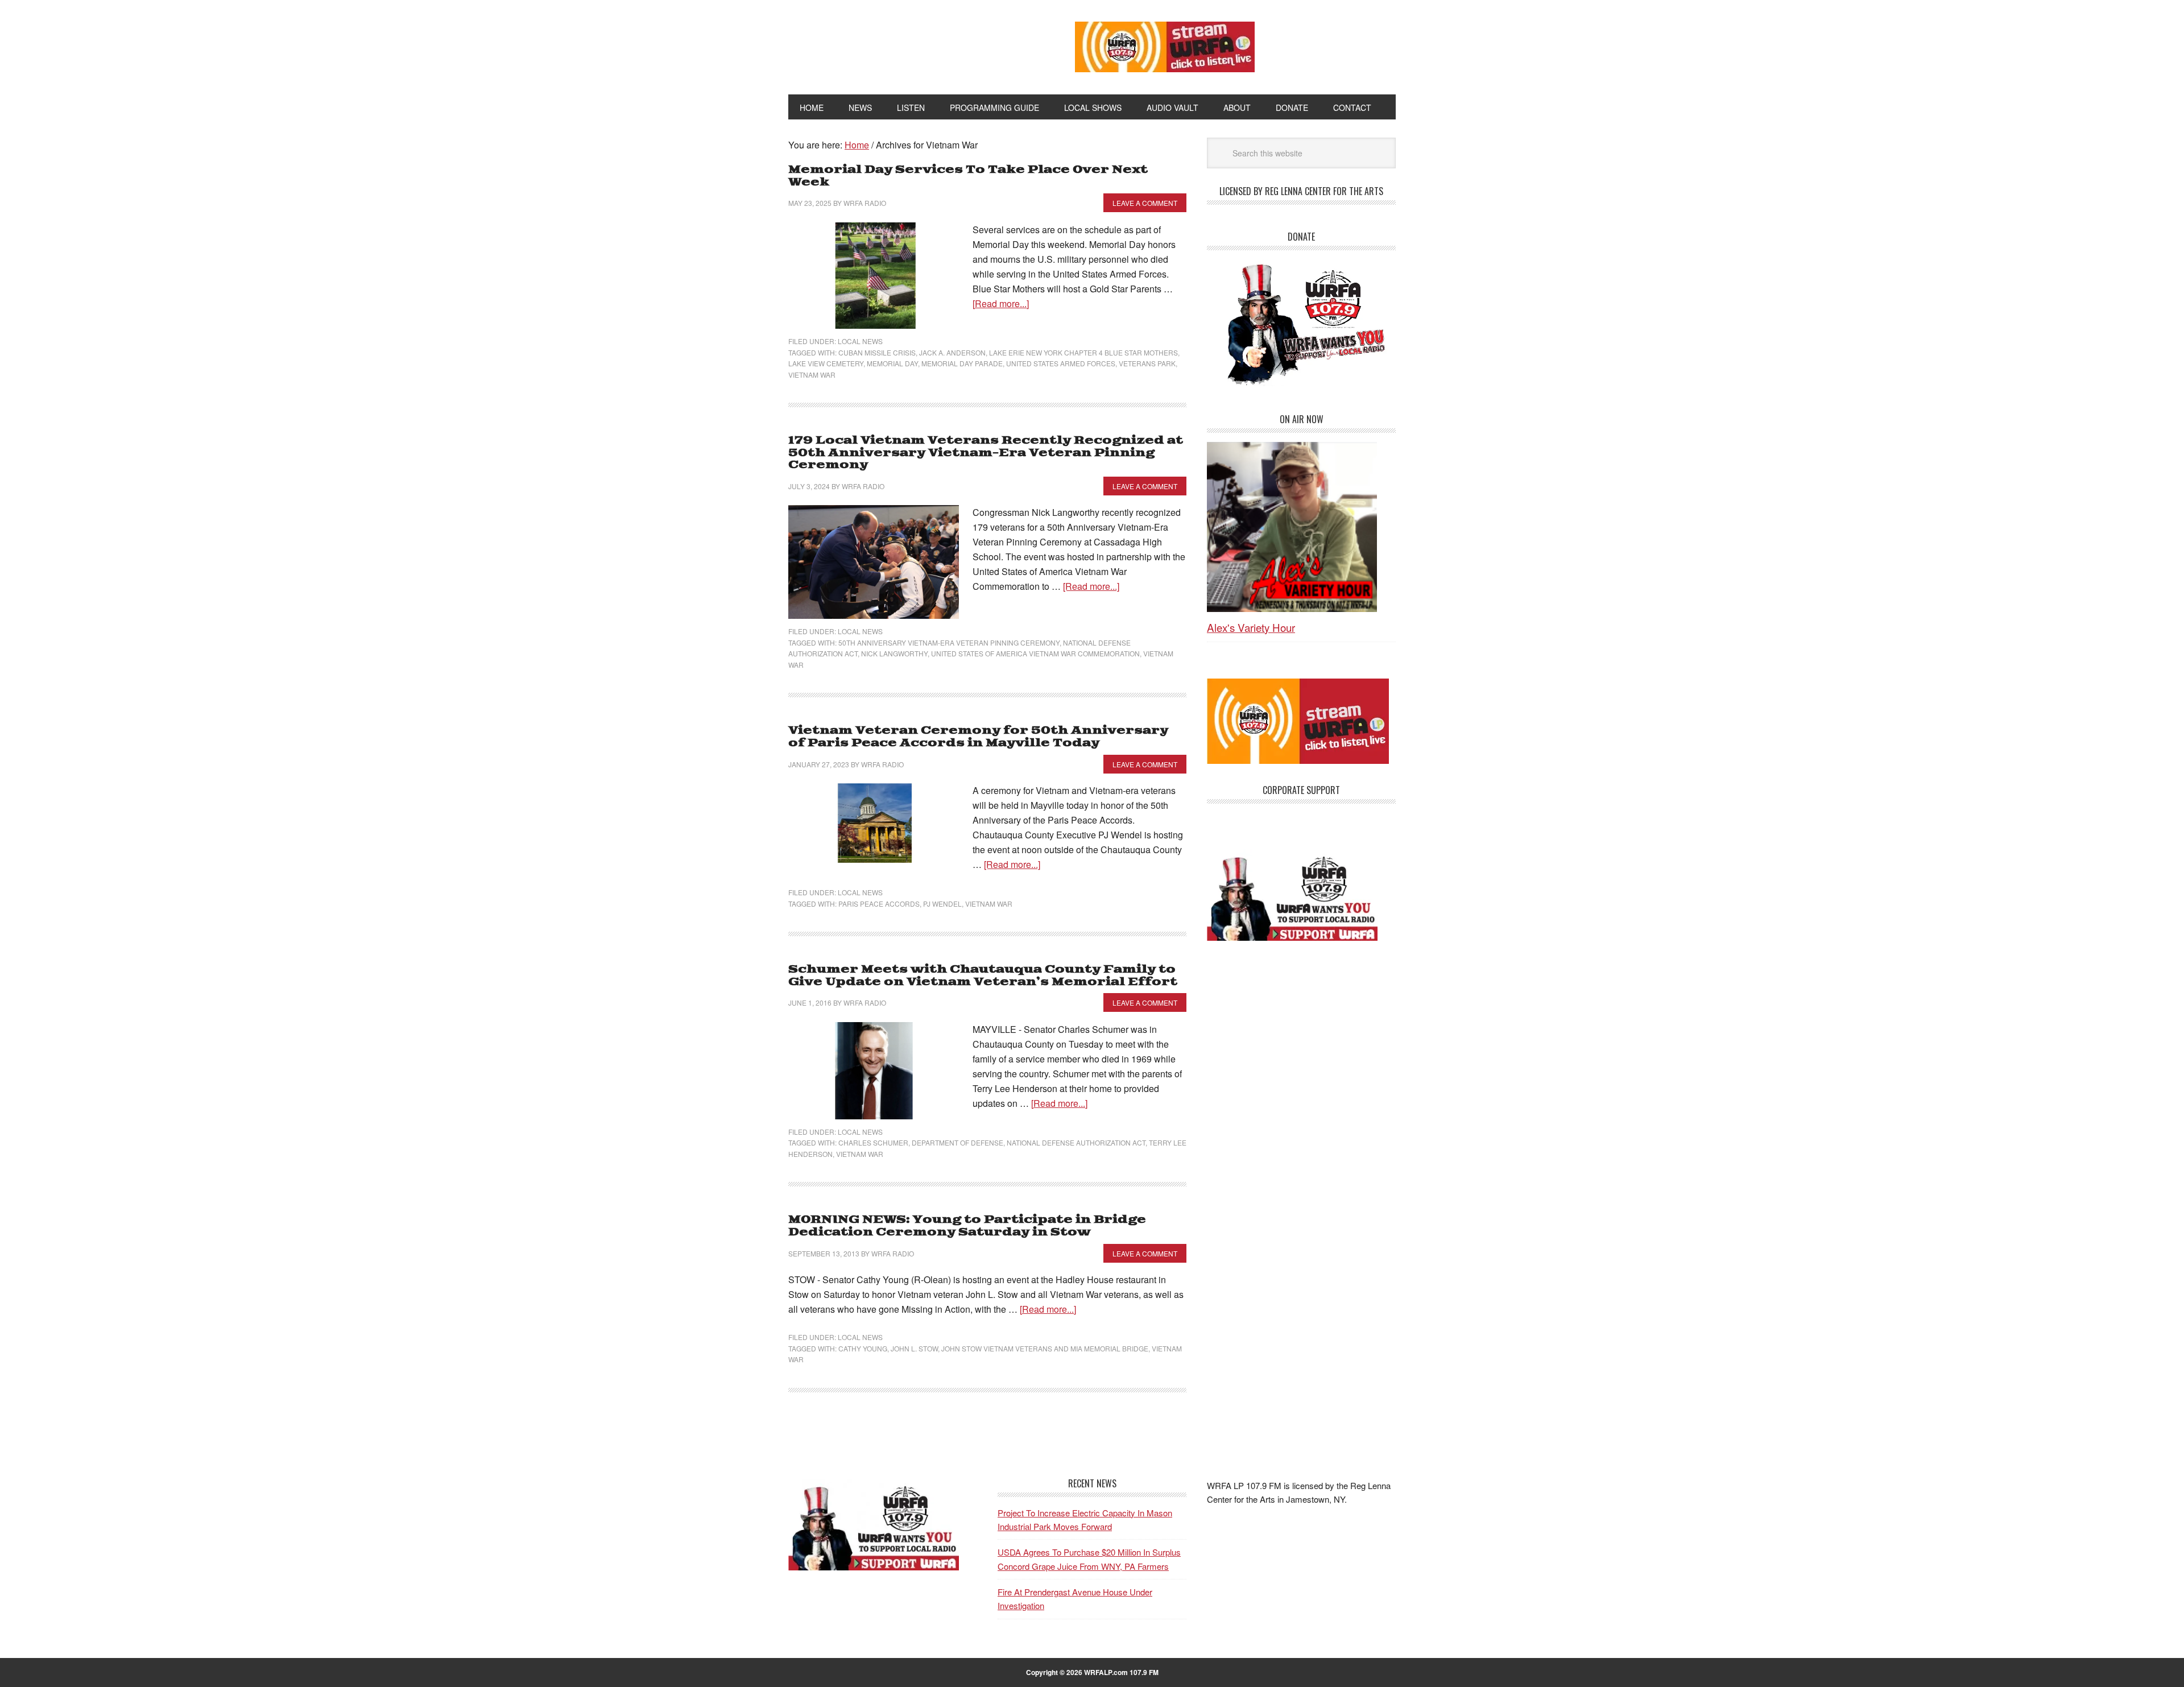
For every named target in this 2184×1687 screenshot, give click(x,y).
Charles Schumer (873, 1142)
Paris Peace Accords (879, 904)
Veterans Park (1147, 363)
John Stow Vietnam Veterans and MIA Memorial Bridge (1045, 1348)
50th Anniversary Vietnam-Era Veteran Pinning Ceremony (949, 642)
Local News (860, 341)
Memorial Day (892, 363)
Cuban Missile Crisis (877, 352)
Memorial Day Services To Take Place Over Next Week (968, 176)
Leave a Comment (1145, 203)
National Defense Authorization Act (1076, 1142)
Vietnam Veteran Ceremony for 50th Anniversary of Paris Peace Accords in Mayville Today (978, 737)
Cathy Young (863, 1348)
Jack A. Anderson (952, 352)
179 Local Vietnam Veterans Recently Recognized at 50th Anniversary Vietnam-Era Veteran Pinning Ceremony (986, 453)
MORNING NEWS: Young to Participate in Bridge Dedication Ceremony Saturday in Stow (967, 1226)
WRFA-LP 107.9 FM (906, 44)
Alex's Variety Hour (1251, 627)
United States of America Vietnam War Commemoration (1035, 653)
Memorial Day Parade (962, 363)
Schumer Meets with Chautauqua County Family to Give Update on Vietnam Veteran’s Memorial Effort (983, 976)
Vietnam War (812, 375)
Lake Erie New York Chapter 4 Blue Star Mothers (1083, 352)
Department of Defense (957, 1142)
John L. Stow (914, 1348)
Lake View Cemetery (826, 363)
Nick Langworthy (894, 653)
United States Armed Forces (1061, 363)
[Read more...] (1001, 303)
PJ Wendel (942, 904)
